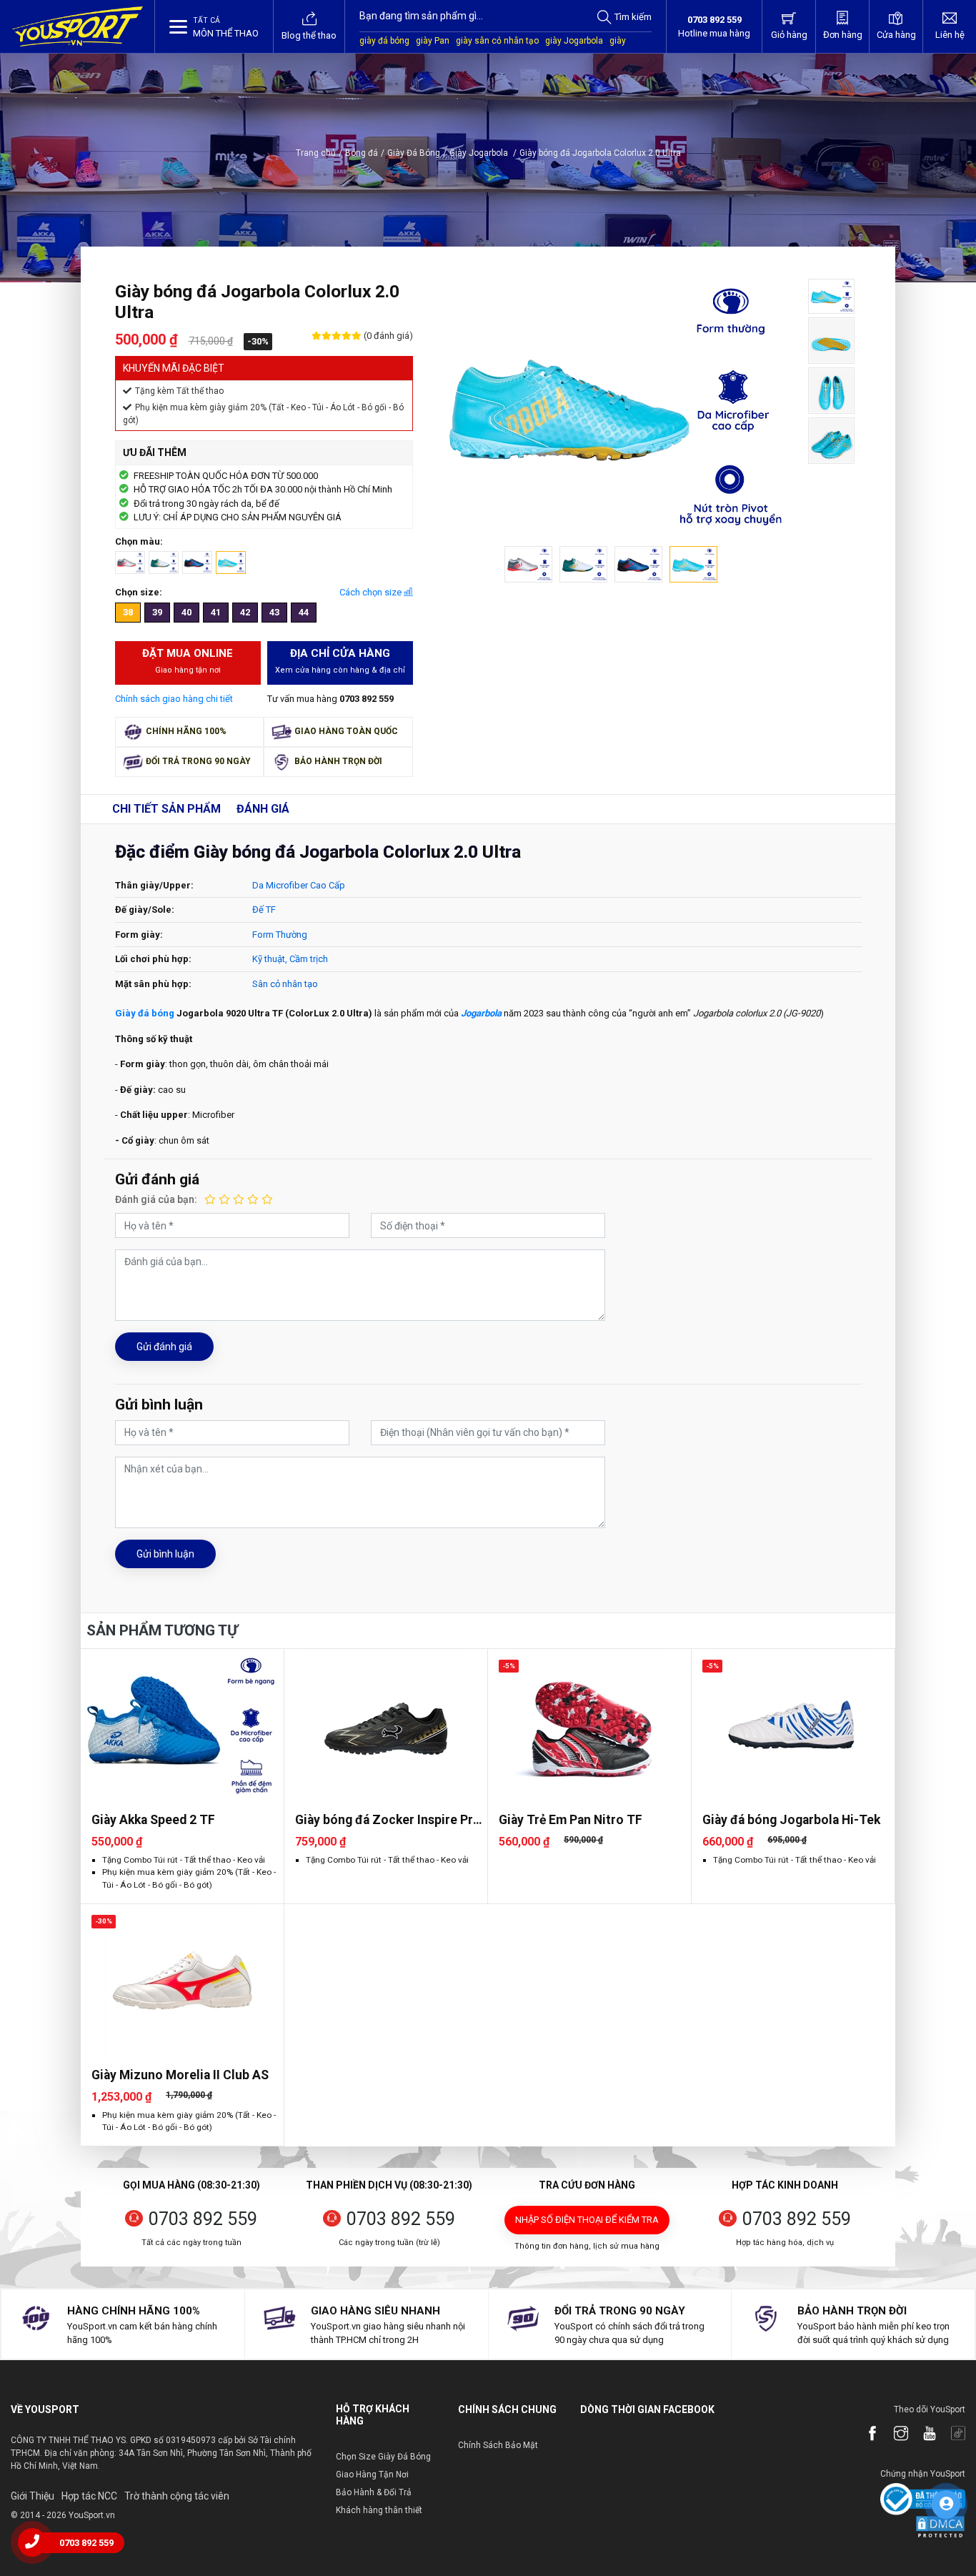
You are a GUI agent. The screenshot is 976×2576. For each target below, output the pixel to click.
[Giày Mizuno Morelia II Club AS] (182, 1980)
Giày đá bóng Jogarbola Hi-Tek (791, 1820)
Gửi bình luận (165, 1554)
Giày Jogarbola (483, 153)
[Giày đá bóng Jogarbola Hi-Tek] (793, 1725)
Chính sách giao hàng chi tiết (174, 699)
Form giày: (139, 935)
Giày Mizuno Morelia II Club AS (180, 2075)
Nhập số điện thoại (587, 2220)
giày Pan (433, 41)
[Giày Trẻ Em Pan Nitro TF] (589, 1725)
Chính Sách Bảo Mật (498, 2445)
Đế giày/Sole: (145, 910)
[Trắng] (164, 562)
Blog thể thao (309, 35)
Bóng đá (362, 153)
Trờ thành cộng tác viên (177, 2496)
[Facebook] (865, 2434)
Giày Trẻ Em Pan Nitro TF (571, 1820)
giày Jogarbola (574, 41)
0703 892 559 (203, 2219)
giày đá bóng (384, 41)
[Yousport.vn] (78, 26)
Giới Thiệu (33, 2496)
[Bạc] (130, 562)
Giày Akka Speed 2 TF (153, 1820)
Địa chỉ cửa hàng (340, 661)
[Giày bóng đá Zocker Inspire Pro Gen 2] (386, 1725)
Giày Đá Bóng (414, 153)
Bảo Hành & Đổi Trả (374, 2492)
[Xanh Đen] (197, 562)
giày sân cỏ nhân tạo (497, 41)
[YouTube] (922, 2434)
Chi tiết (166, 809)
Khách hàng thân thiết (379, 2510)
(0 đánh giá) (387, 336)
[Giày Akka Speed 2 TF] (182, 1725)
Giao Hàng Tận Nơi (372, 2475)
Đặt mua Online (188, 661)
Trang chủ (316, 153)
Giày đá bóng (145, 1013)
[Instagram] (894, 2434)
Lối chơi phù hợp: (153, 959)
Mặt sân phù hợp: (153, 984)
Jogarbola (481, 1013)
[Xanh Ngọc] (231, 562)
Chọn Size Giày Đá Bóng (383, 2457)
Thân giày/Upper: (154, 885)
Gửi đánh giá (164, 1347)
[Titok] (951, 2434)
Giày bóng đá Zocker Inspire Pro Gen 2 (388, 1820)
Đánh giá (263, 809)
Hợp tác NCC (89, 2496)
